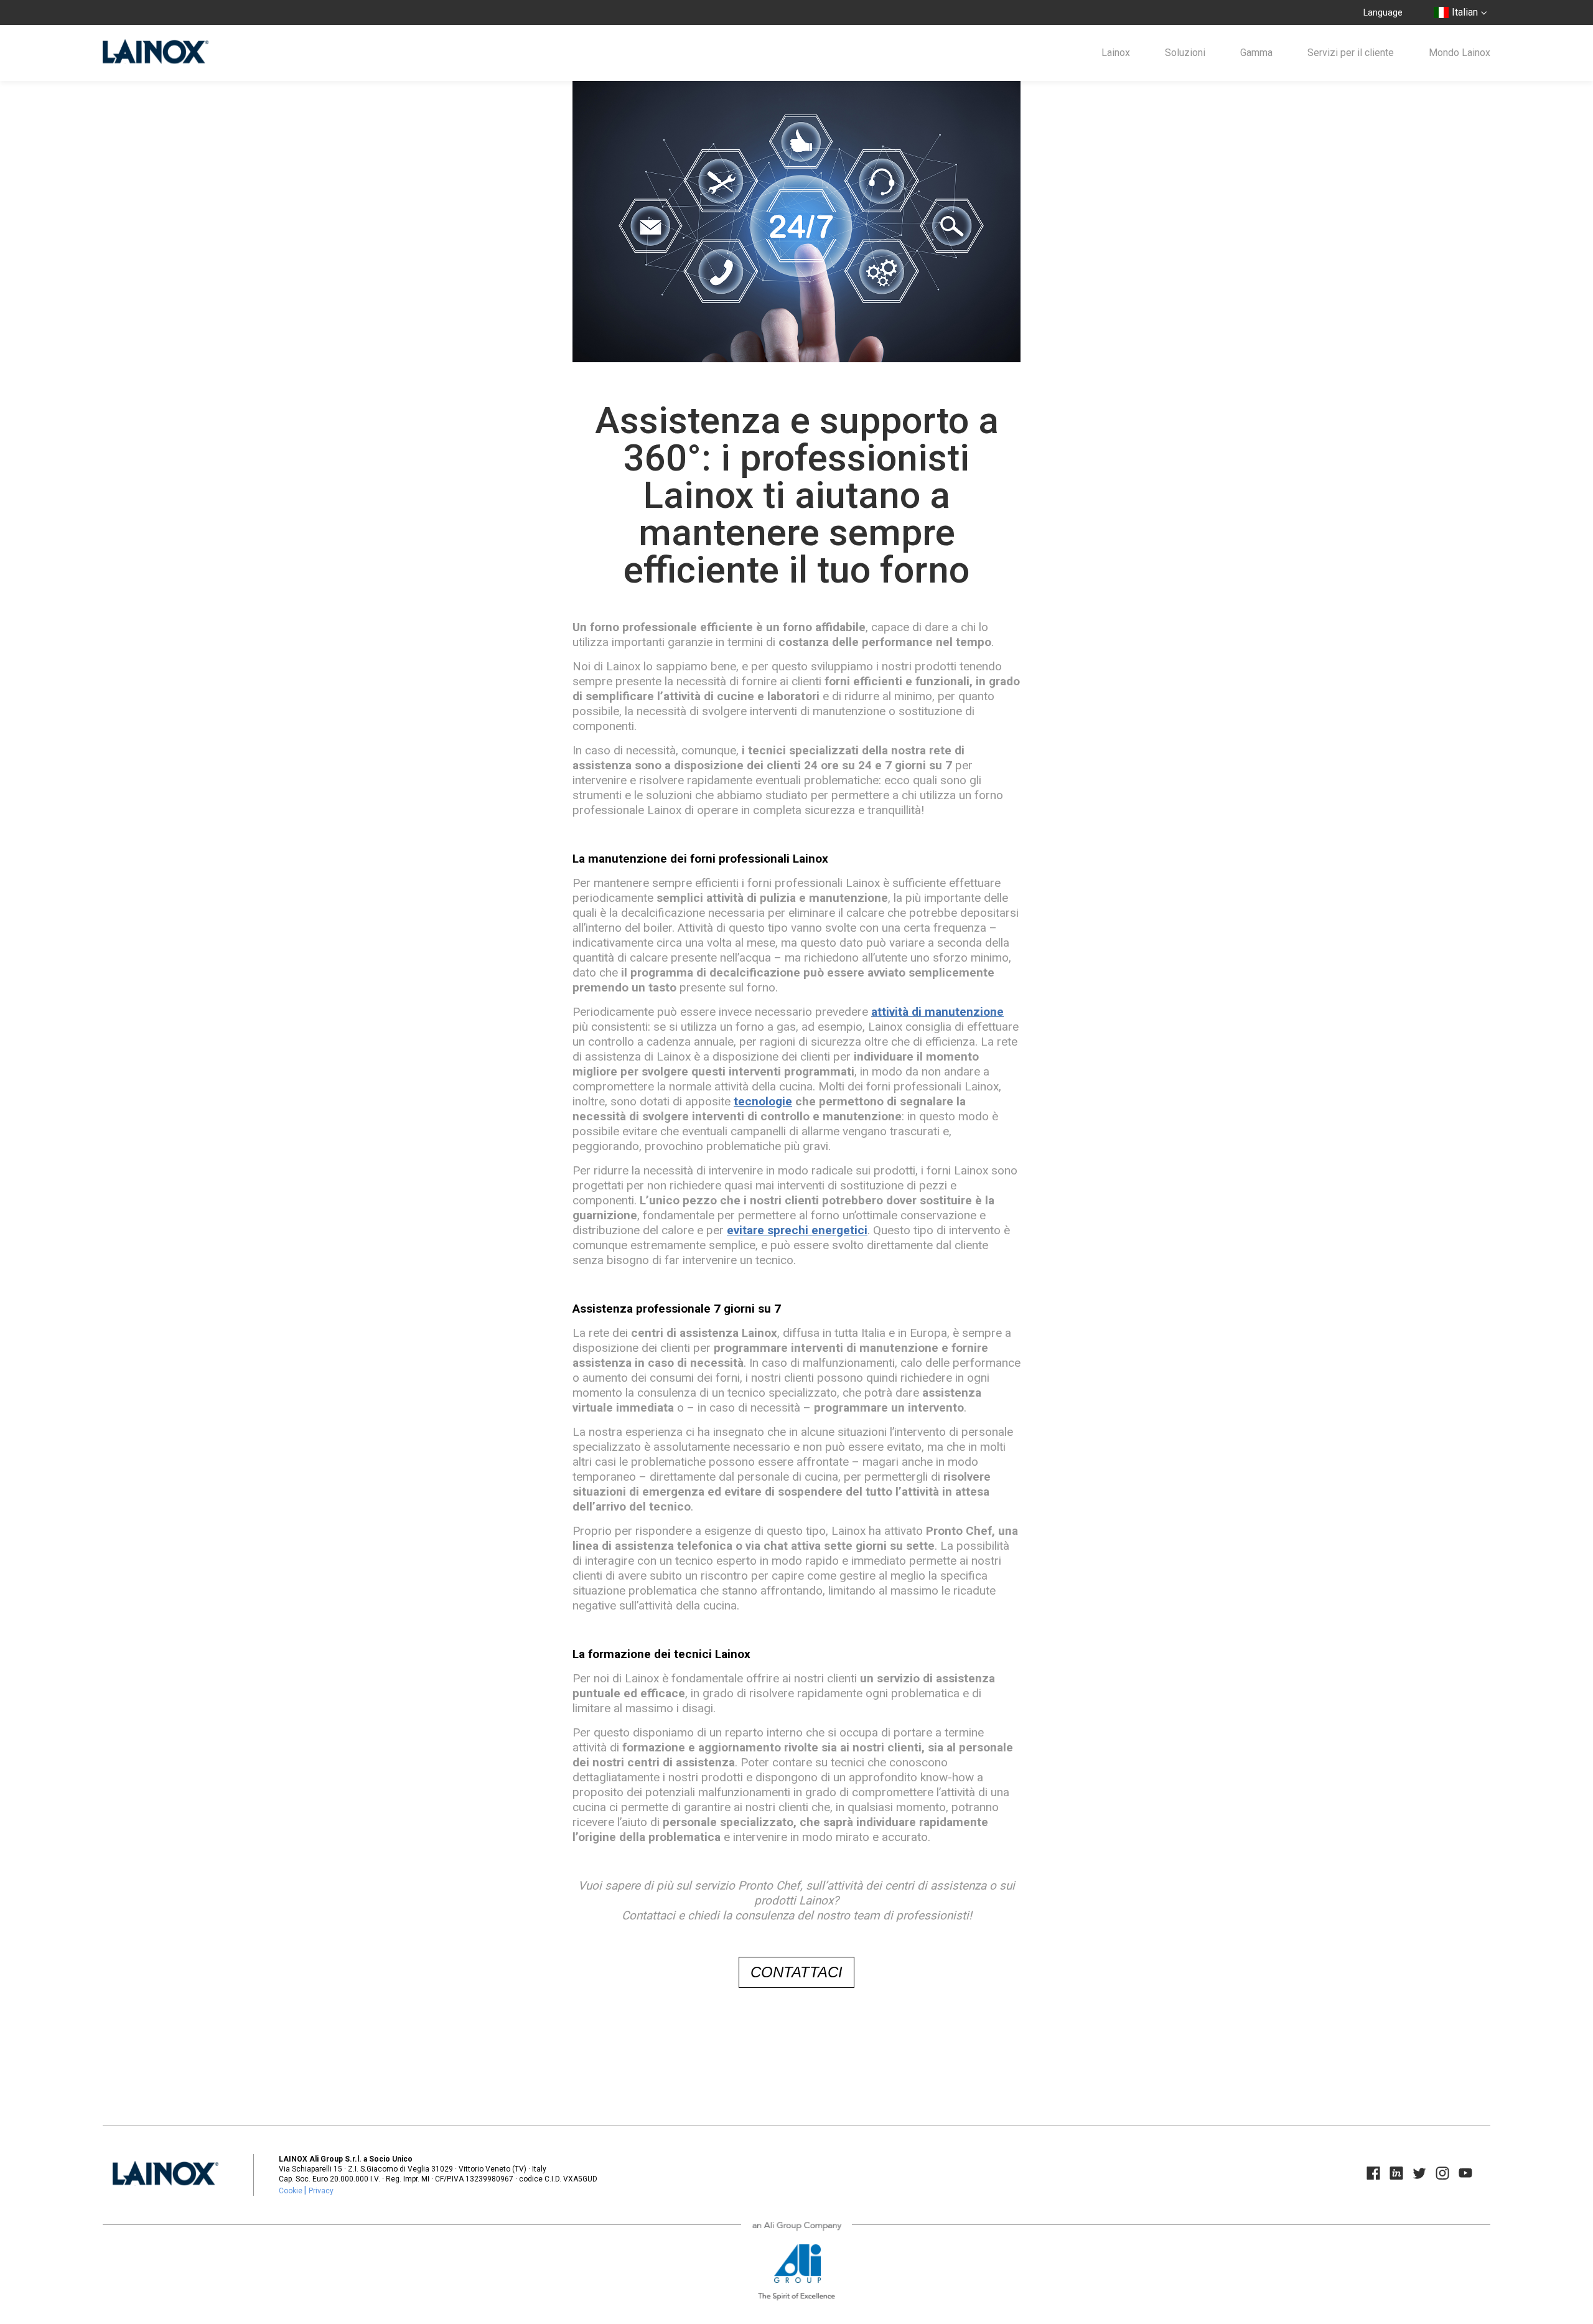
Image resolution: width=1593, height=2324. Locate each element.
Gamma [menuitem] (1256, 53)
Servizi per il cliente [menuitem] (1351, 53)
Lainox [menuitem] (1116, 53)
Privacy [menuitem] (321, 2191)
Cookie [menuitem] (291, 2191)
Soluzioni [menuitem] (1185, 53)
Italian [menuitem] (1465, 12)
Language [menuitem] (1383, 12)
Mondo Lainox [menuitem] (1460, 53)
